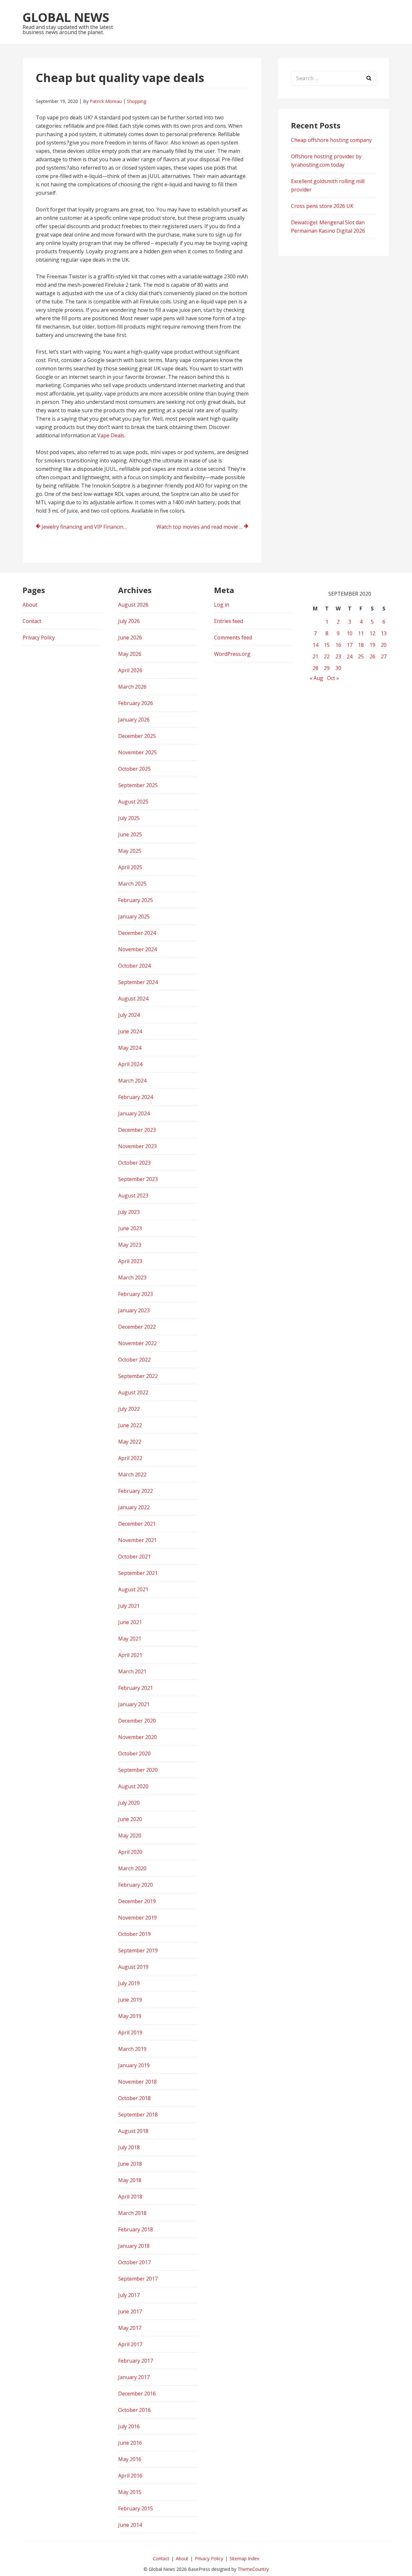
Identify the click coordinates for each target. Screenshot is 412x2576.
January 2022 (134, 1507)
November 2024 (137, 949)
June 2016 (130, 2443)
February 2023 (136, 1294)
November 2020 (137, 1737)
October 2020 (134, 1753)
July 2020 (129, 1803)
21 (315, 656)
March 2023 (132, 1278)
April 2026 (130, 670)
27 (384, 656)
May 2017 (130, 2328)
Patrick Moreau (106, 101)
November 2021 (137, 1540)
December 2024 (137, 933)
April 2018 (130, 2197)
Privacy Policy (39, 637)
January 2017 (134, 2377)
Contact (32, 621)
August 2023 (133, 1195)
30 (338, 668)
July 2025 (129, 818)
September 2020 (138, 1770)
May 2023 (130, 1245)
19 (372, 645)
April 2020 (130, 1852)
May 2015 (130, 2492)
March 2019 (132, 2049)
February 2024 (136, 1097)
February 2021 (136, 1688)
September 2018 (138, 2115)
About (30, 605)
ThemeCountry (253, 2569)
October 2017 (134, 2262)
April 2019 (130, 2032)
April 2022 (130, 1458)
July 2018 (129, 2147)
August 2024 (133, 999)
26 (372, 656)
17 (350, 645)
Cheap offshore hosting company (331, 140)
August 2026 (133, 605)
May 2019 (130, 2016)
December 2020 (137, 1721)
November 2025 (137, 752)
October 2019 (134, 1934)
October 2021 (134, 1557)
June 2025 (130, 834)
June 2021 (130, 1622)
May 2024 (130, 1048)
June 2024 (130, 1031)
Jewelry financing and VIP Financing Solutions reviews (88, 527)
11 (361, 633)
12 (372, 633)
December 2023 (137, 1130)
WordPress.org (232, 654)
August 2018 (133, 2131)
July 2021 (129, 1606)
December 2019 (137, 1901)
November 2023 (137, 1146)
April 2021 (130, 1655)
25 (361, 656)
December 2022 (137, 1327)
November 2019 (137, 1918)
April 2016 (130, 2476)
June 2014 (130, 2525)
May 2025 (130, 851)
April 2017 (130, 2344)
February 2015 (136, 2508)
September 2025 (138, 785)
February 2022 (136, 1491)
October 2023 (134, 1163)
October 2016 (134, 2410)
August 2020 (133, 1786)
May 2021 (130, 1639)
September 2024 (138, 982)
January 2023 (134, 1310)
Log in (222, 605)
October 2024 (134, 966)
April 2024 (130, 1064)
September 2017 (138, 2279)
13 (384, 633)
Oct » (333, 678)
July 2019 (129, 1983)
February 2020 (136, 1885)
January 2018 (134, 2246)
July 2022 (129, 1409)
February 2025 (136, 900)
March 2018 (132, 2213)
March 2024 (132, 1081)
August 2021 (133, 1589)
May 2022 (130, 1442)
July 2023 (129, 1212)
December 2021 (137, 1524)
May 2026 (130, 654)
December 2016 (137, 2394)
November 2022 (137, 1343)
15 (327, 645)
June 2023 (130, 1228)
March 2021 (132, 1671)
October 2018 (134, 2098)
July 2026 (129, 621)
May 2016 (130, 2459)
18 (361, 645)
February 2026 (136, 703)
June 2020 (130, 1819)
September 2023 (138, 1179)
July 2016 (129, 2426)
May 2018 (130, 2180)
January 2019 (134, 2065)
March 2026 (132, 687)
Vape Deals (111, 435)
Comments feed (233, 637)
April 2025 (130, 867)
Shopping (136, 101)
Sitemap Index (244, 2558)
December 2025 (137, 736)
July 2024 (129, 1015)
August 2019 (133, 1967)
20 (384, 645)
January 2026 (134, 720)
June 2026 (130, 637)
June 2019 (130, 2000)
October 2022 (134, 1360)
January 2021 (134, 1704)
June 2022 (130, 1425)
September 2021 (138, 1573)
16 (338, 645)
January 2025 (134, 916)
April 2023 (130, 1261)
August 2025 (133, 802)
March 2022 (132, 1474)
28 (315, 668)
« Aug (316, 678)
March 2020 (132, 1868)
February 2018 (136, 2229)
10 (350, 633)
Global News (66, 17)
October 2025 (134, 769)
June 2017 (130, 2311)
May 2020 (130, 1836)
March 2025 (132, 884)
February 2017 (136, 2361)
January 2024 (134, 1113)
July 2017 (129, 2295)
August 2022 (133, 1392)
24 (350, 656)
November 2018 (137, 2082)
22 (327, 656)
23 (338, 656)
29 (327, 668)
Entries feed (229, 621)
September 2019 (138, 1950)
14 (315, 645)
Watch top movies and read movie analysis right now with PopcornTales (202, 527)
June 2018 (130, 2164)
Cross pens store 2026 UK (322, 206)
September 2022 (138, 1376)
